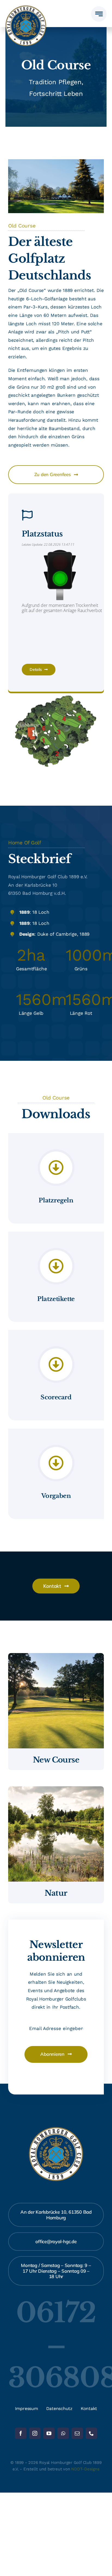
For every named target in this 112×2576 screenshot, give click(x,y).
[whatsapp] (63, 2433)
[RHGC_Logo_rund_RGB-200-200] (56, 2129)
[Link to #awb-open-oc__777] (99, 14)
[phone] (91, 2433)
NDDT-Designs (85, 2469)
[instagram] (35, 2433)
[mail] (77, 2433)
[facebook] (21, 2433)
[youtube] (49, 2433)
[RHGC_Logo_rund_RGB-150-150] (26, 8)
